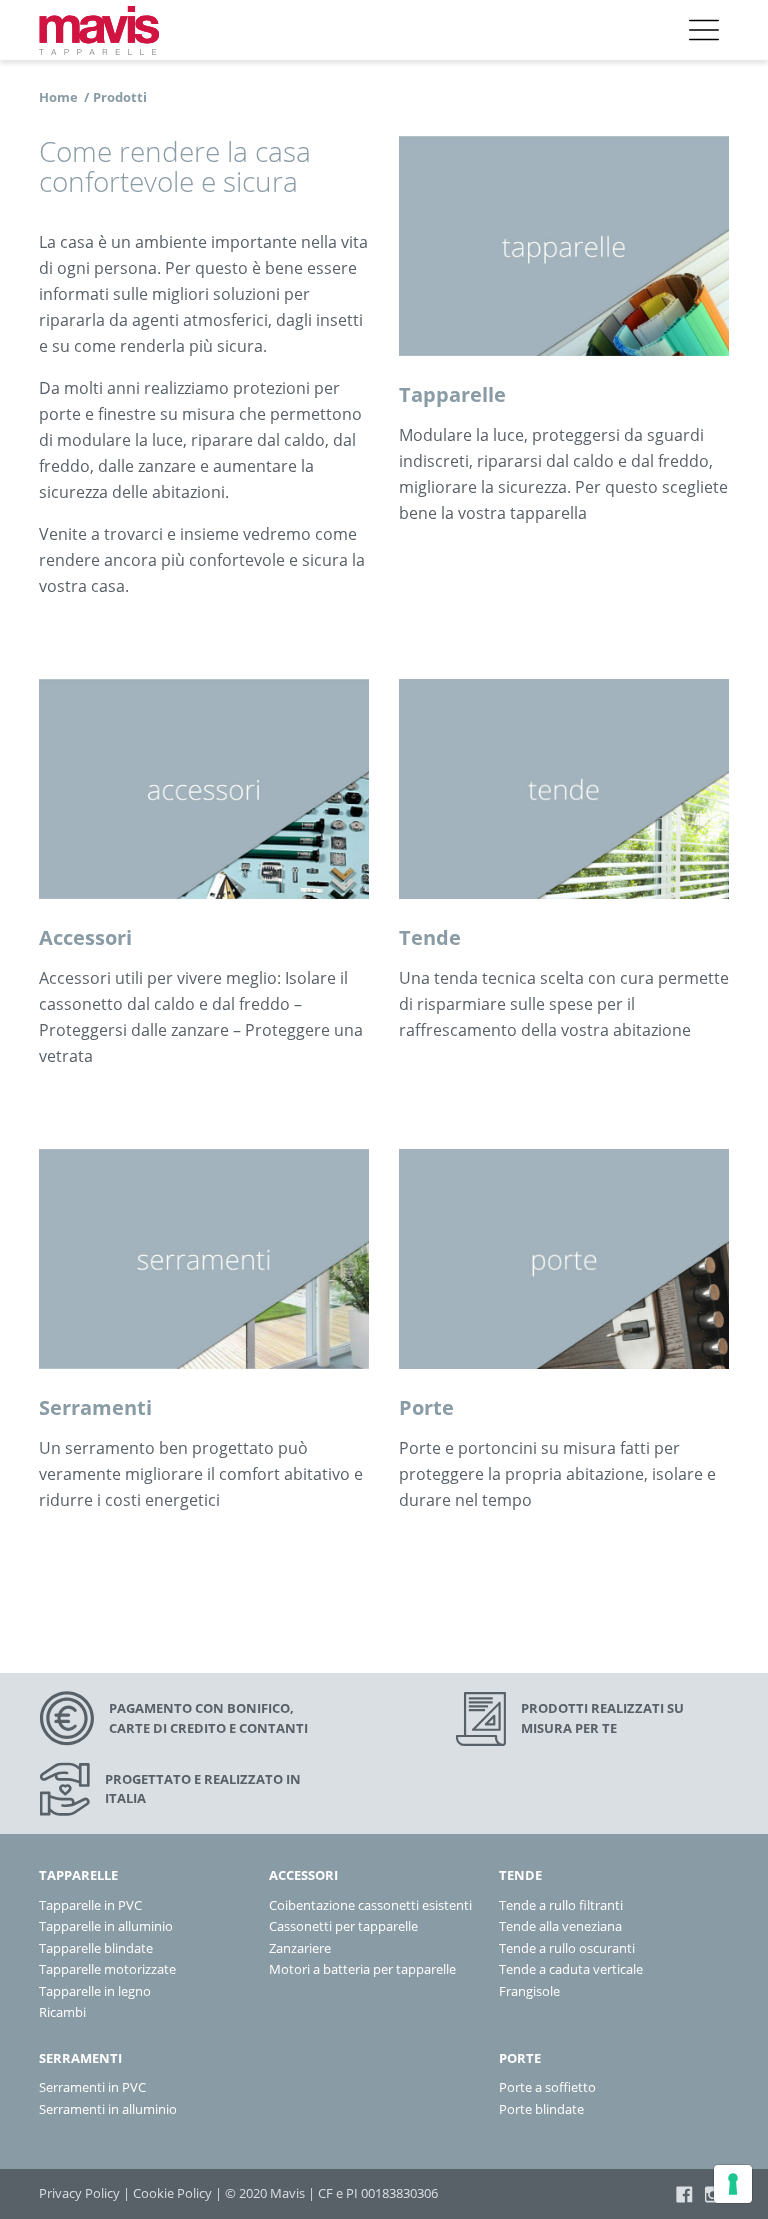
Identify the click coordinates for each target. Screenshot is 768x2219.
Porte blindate (541, 2109)
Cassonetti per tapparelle (343, 1926)
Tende (430, 937)
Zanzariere (300, 1948)
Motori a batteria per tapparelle (362, 1969)
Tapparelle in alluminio (106, 1926)
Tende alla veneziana (560, 1926)
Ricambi (62, 2012)
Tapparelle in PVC (90, 1905)
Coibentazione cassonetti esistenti (370, 1905)
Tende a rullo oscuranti (567, 1948)
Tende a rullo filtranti (561, 1905)
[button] (704, 30)
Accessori (85, 937)
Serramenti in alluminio (108, 2109)
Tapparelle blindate (96, 1948)
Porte (426, 1407)
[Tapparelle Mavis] (99, 30)
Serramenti (95, 1407)
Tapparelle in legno (95, 1991)
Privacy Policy (79, 2193)
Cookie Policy (172, 2193)
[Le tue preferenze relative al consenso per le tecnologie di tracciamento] (733, 2184)
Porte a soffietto (547, 2087)
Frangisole (529, 1991)
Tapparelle (452, 394)
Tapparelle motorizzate (107, 1969)
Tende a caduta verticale (571, 1969)
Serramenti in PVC (92, 2087)
